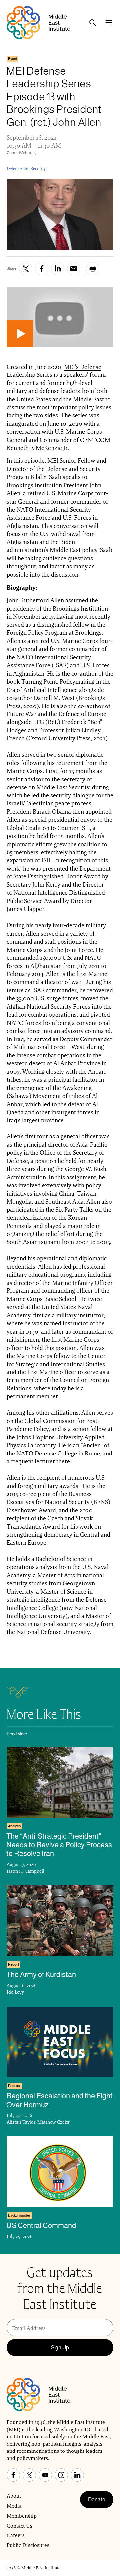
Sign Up (60, 2347)
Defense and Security (26, 168)
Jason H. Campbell (25, 1871)
